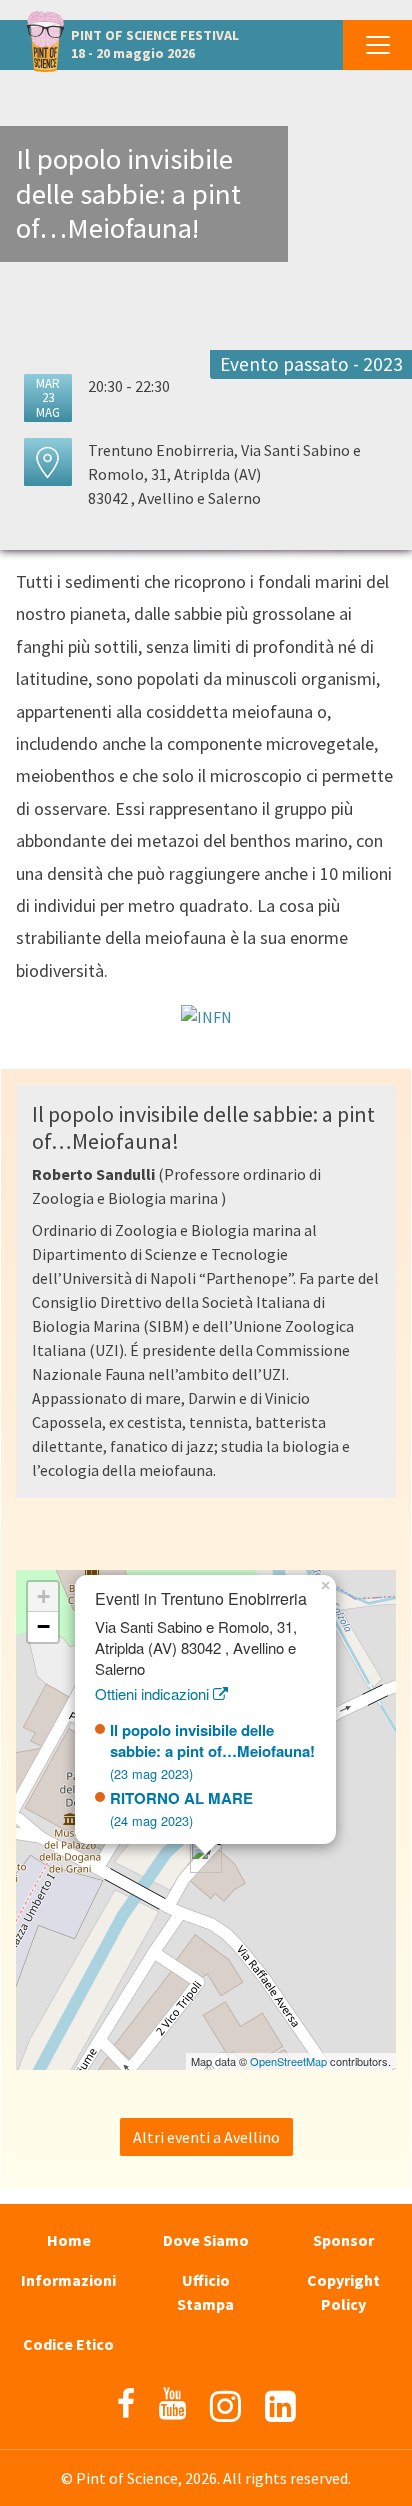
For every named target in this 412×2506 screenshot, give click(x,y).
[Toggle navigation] (377, 45)
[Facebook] (126, 2404)
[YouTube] (172, 2404)
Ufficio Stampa (205, 2292)
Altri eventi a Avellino (206, 2137)
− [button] (43, 1626)
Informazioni (68, 2280)
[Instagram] (225, 2406)
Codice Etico (68, 2344)
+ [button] (43, 1596)
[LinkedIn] (280, 2406)
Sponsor (343, 2240)
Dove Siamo (206, 2240)
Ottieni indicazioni (154, 1693)
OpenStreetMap (288, 2061)
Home (69, 2240)
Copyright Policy (343, 2292)
